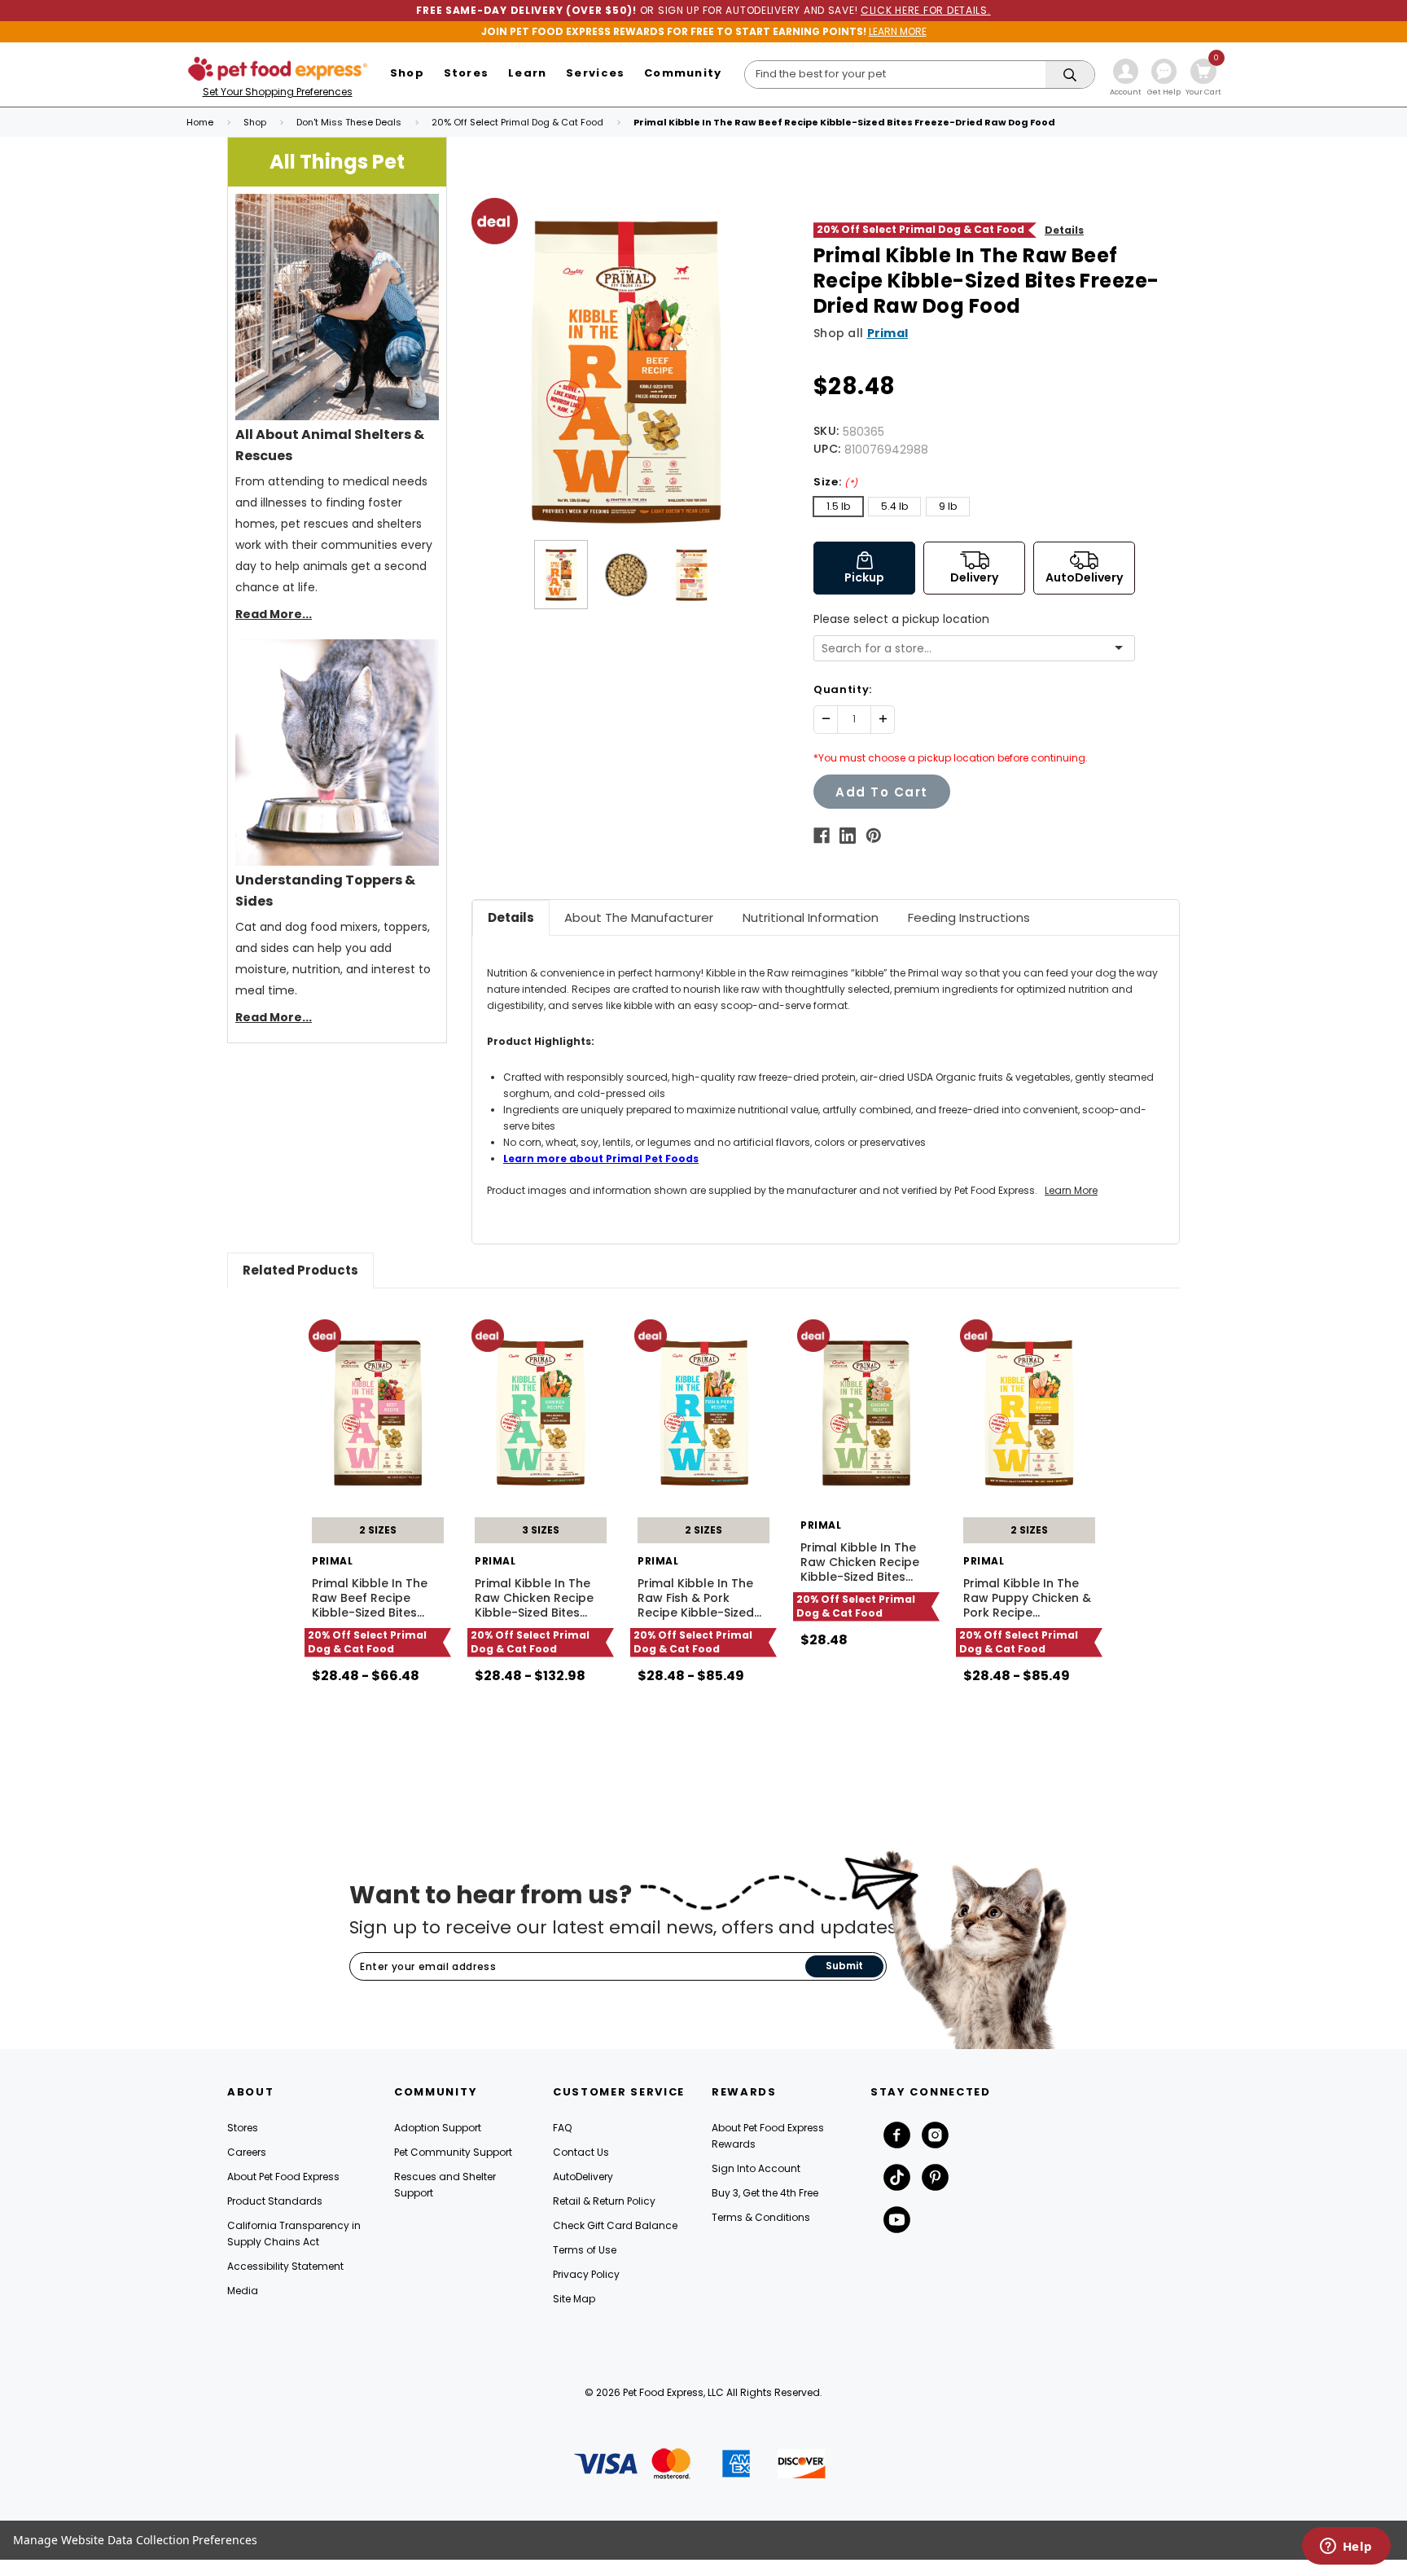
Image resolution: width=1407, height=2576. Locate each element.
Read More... (274, 614)
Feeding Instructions (969, 917)
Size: (836, 482)
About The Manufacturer (639, 917)
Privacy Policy (586, 2274)
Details (1064, 230)
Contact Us (581, 2152)
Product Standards (275, 2201)
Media (243, 2291)
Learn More (1071, 1190)
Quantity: (843, 689)
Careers (247, 2152)
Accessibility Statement (285, 2266)
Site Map (574, 2299)
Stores (243, 2128)
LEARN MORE (898, 31)
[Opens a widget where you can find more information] (1346, 2547)
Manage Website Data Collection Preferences (135, 2540)
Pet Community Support (453, 2152)
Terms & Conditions (761, 2217)
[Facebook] (822, 836)
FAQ (562, 2128)
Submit (844, 1966)
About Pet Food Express (283, 2177)
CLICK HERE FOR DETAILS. (926, 10)
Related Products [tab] (300, 1270)
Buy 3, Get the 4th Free (765, 2193)
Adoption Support (438, 2128)
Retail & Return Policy (604, 2201)
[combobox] (968, 649)
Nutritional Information (811, 917)
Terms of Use (585, 2250)
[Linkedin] (848, 836)
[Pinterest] (874, 836)
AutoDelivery (583, 2177)
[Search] (1070, 75)
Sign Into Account (756, 2168)
